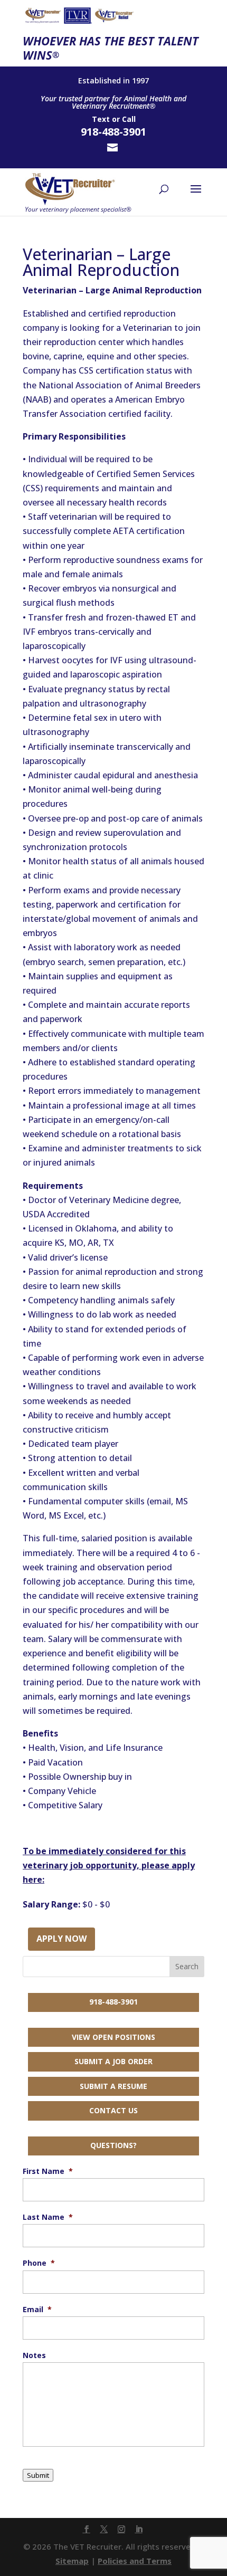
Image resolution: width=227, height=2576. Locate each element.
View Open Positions (113, 2037)
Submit (38, 2475)
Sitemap (72, 2561)
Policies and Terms (135, 2561)
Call (129, 119)
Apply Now (62, 1939)
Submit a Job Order (113, 2061)
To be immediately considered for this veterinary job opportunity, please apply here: (109, 1865)
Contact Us (113, 2110)
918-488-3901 (113, 2002)
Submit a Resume (113, 2086)
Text (101, 119)
